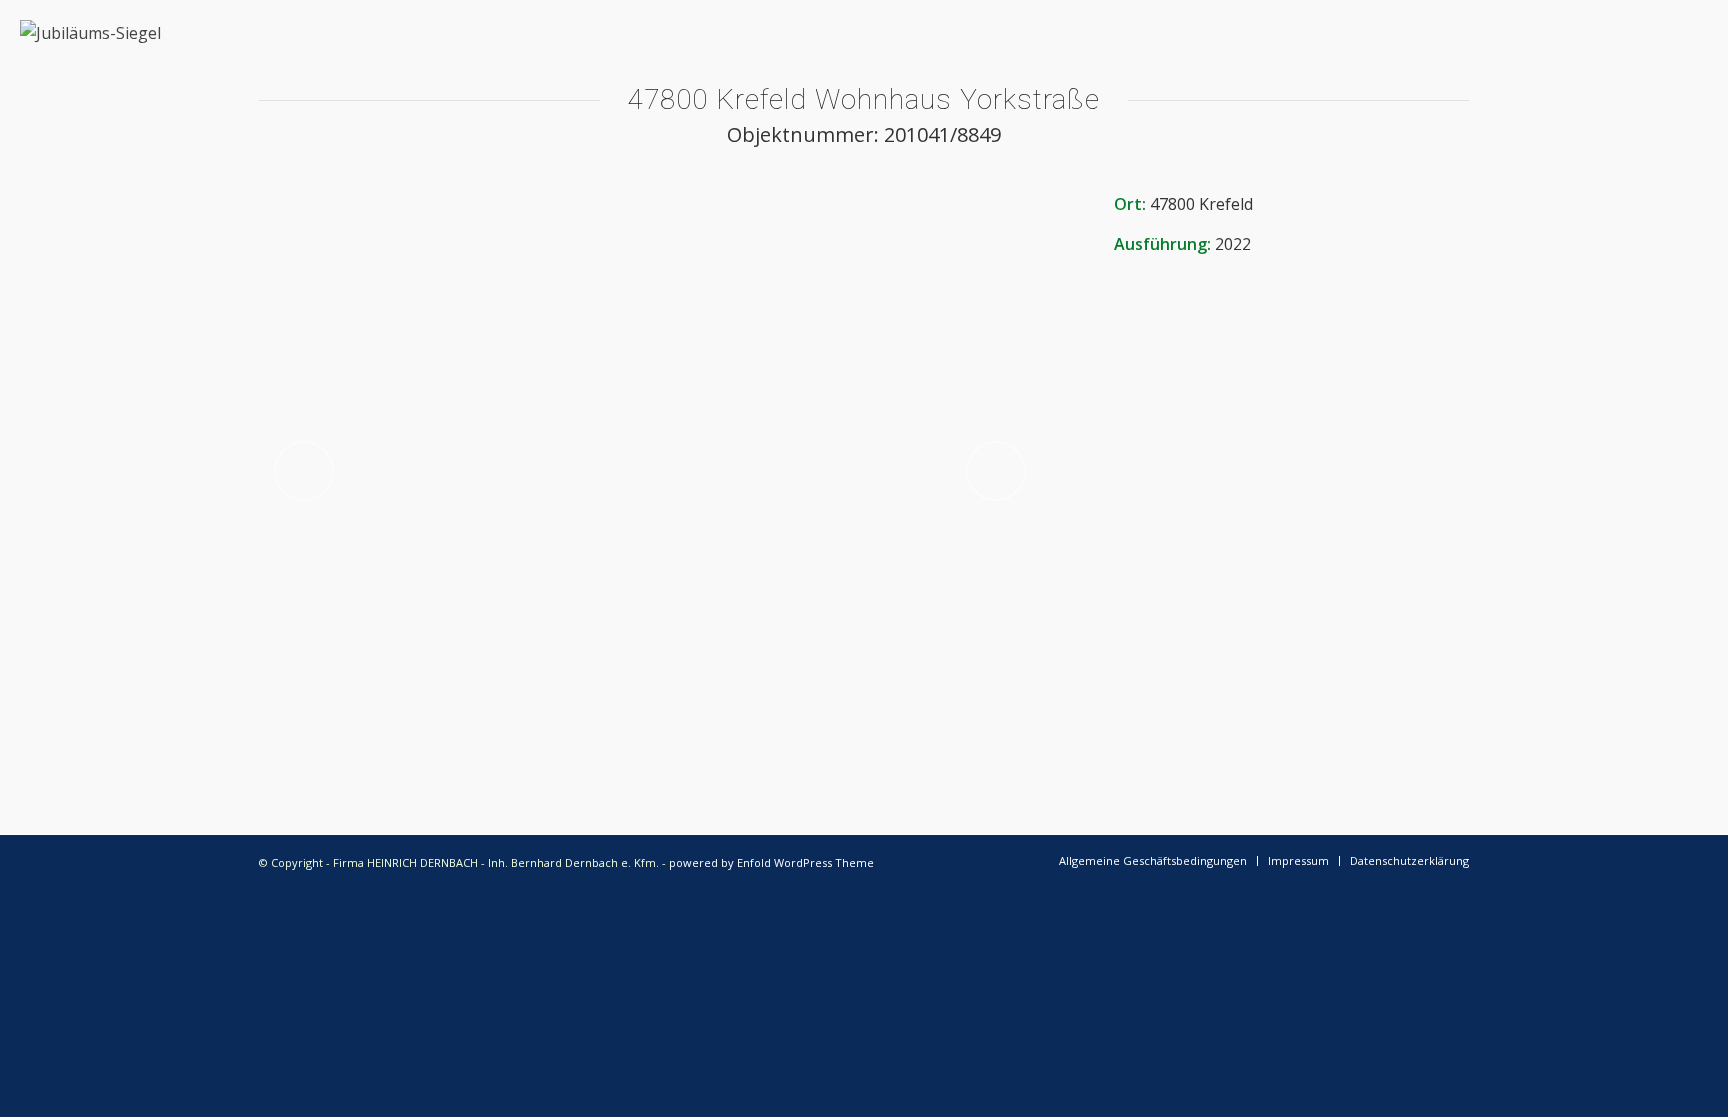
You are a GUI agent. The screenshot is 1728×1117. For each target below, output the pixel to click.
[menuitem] (1153, 861)
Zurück (304, 471)
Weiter (996, 471)
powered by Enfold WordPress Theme (771, 862)
